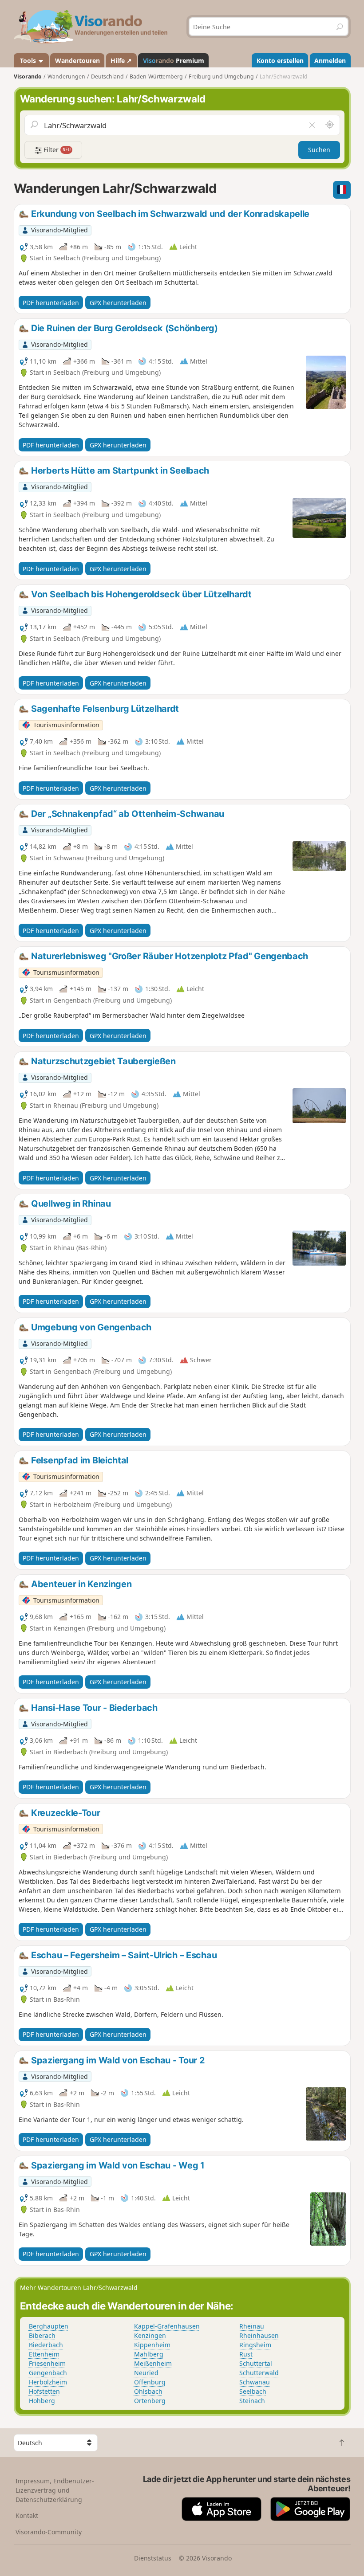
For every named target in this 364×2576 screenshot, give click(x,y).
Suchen (319, 150)
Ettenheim (44, 2354)
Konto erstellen (280, 61)
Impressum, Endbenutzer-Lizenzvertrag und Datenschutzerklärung (55, 2490)
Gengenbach (48, 2373)
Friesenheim (47, 2363)
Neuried (146, 2373)
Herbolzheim (48, 2382)
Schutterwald (259, 2373)
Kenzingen (150, 2335)
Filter (56, 150)
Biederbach (46, 2345)
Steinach (252, 2401)
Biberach (42, 2335)
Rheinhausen (259, 2335)
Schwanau (255, 2382)
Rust (246, 2354)
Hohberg (42, 2401)
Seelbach (253, 2391)
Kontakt (27, 2515)
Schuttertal (256, 2363)
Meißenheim (153, 2363)
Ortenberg (150, 2401)
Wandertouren (77, 61)
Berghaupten (49, 2326)
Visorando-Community (49, 2532)
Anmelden (330, 61)
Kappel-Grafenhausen (167, 2326)
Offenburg (150, 2382)
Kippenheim (152, 2345)
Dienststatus (153, 2558)
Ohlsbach (148, 2391)
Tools (28, 61)
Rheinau (252, 2326)
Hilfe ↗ (121, 61)
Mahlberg (149, 2354)
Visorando (28, 76)
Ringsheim (255, 2345)
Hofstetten (44, 2391)
